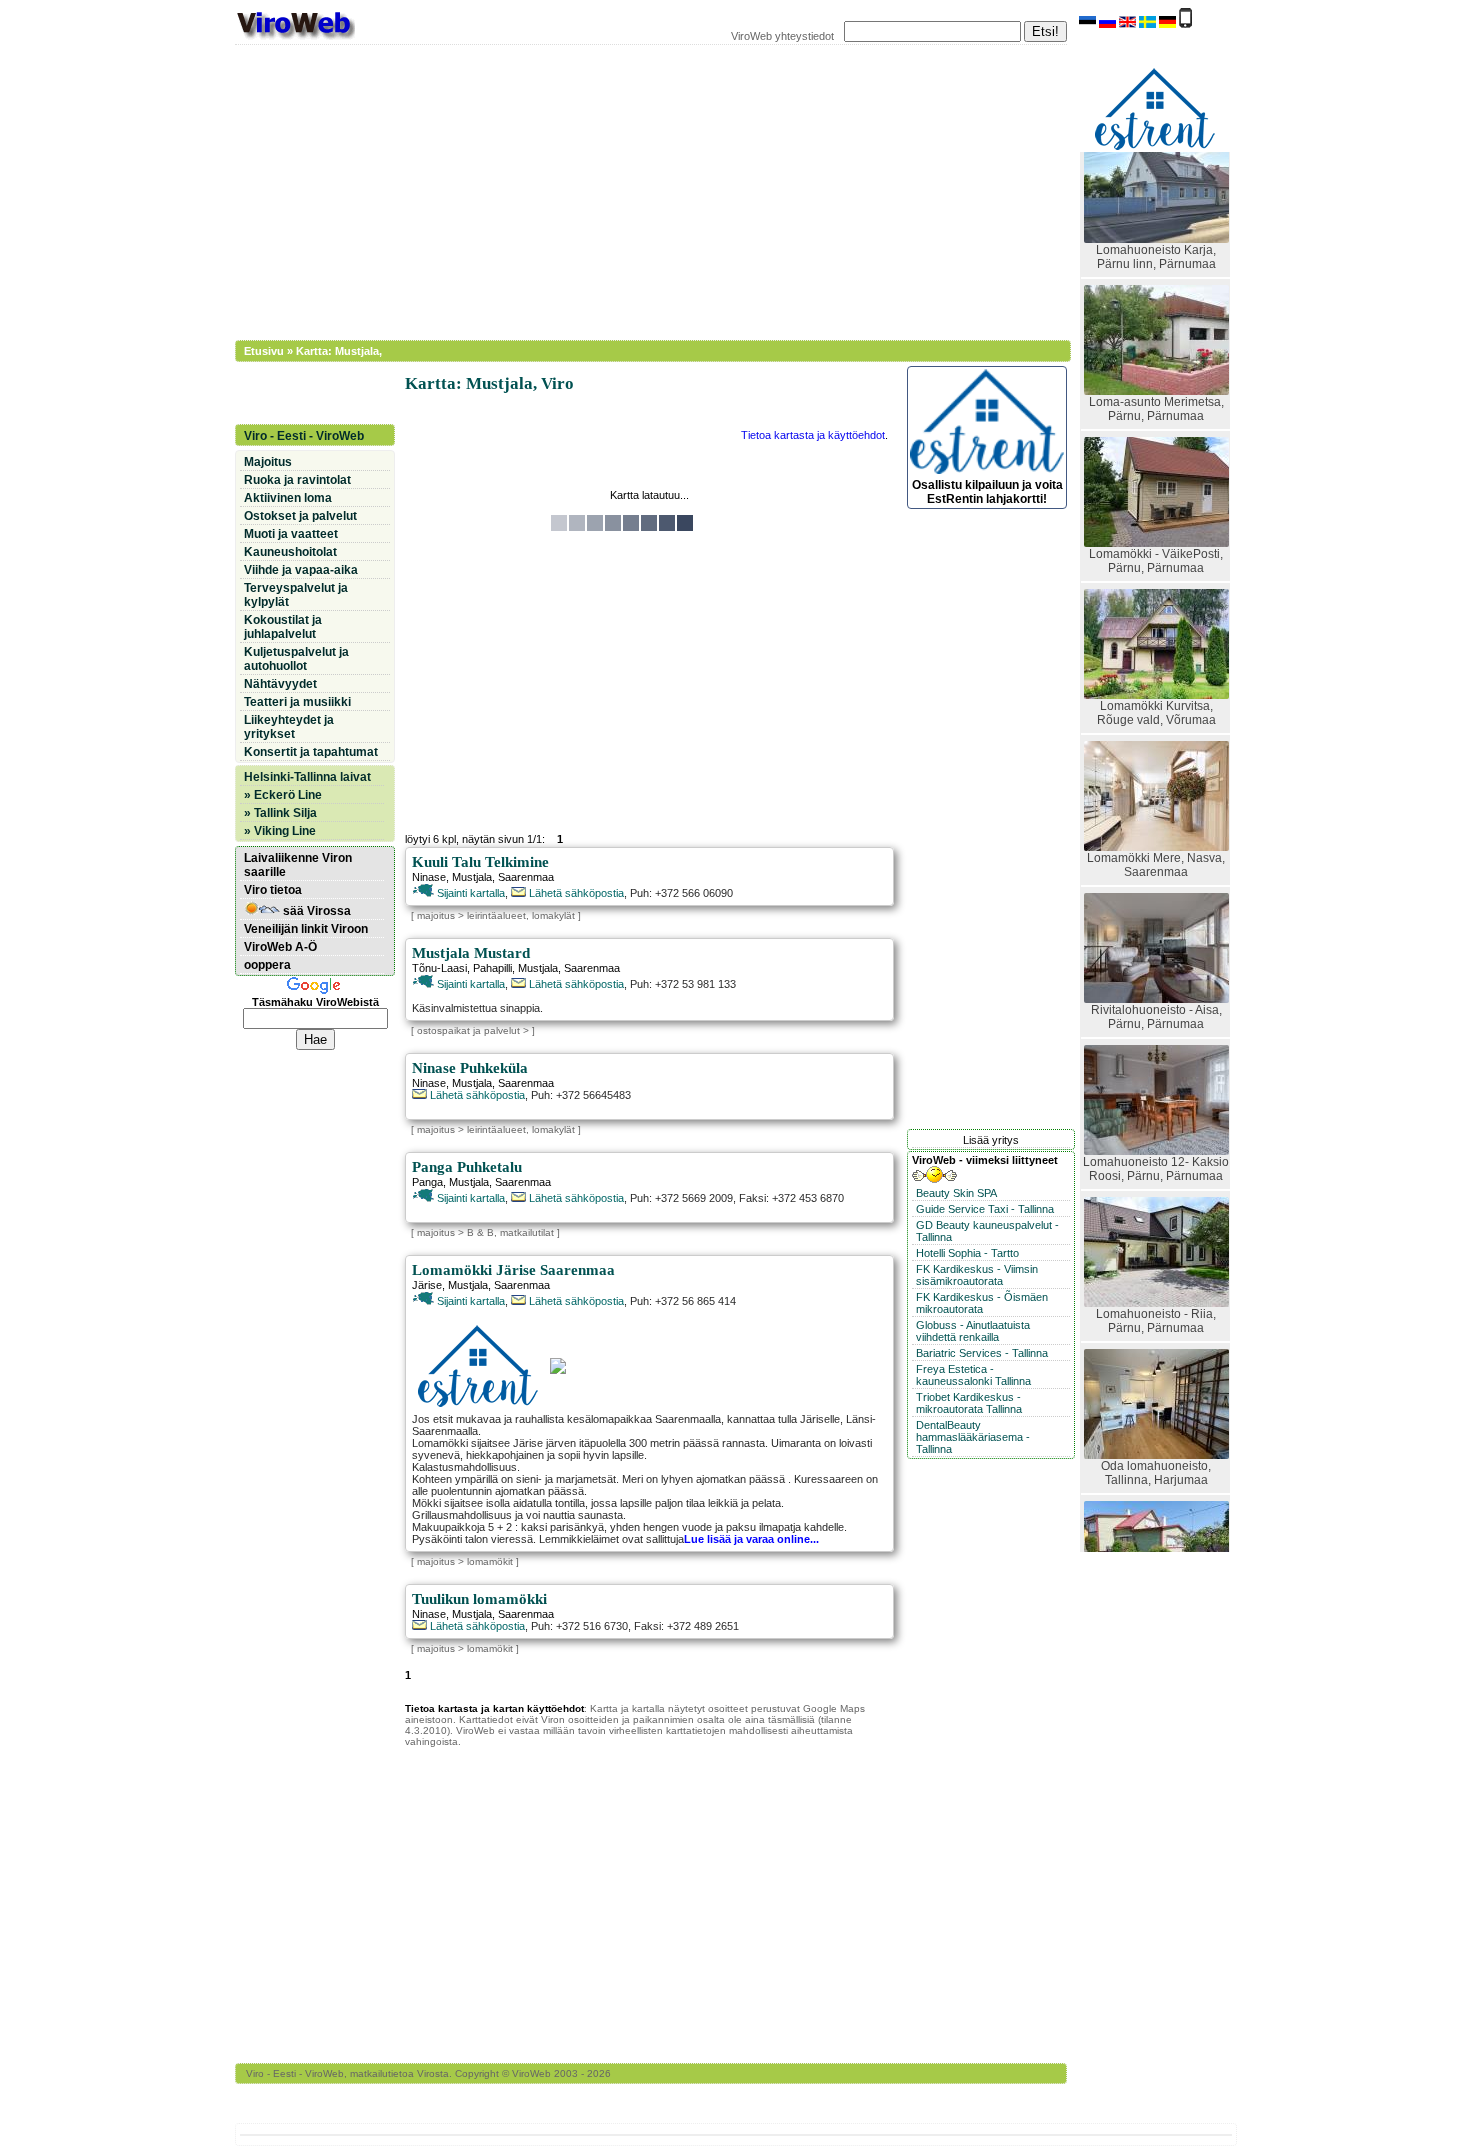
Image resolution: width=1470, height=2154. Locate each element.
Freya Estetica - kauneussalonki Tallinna (973, 1375)
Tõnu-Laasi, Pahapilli (462, 968)
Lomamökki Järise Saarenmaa (513, 1270)
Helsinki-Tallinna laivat (307, 777)
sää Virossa (315, 911)
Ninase (429, 877)
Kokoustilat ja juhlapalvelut (283, 627)
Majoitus (268, 462)
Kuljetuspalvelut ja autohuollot (296, 659)
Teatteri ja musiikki (297, 702)
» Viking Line (280, 831)
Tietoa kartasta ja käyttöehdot (813, 435)
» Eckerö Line (283, 795)
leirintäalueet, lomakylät (521, 915)
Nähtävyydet (280, 684)
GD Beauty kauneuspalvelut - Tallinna (987, 1231)
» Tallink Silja (280, 813)
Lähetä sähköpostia (575, 893)
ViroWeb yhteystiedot (782, 36)
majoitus (436, 915)
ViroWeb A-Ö (280, 947)
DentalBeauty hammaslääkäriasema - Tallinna (973, 1437)
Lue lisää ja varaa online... (751, 1539)
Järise (427, 1285)
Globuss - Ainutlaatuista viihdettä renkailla (973, 1331)
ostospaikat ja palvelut (468, 1030)
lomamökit (490, 1561)
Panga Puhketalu (467, 1167)
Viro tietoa (273, 890)
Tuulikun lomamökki (479, 1599)
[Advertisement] (640, 190)
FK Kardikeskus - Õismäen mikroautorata (982, 1303)
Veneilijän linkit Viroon (306, 929)
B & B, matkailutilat (510, 1232)
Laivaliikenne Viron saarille (298, 865)
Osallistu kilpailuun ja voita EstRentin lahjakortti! (987, 492)
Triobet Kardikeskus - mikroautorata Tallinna (969, 1403)
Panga (427, 1182)
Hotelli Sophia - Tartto (967, 1253)
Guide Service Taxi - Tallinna (985, 1209)
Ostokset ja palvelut (300, 516)
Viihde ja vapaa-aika (301, 570)
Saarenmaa (526, 877)
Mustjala (472, 877)
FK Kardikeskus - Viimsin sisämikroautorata (977, 1275)
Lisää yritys (991, 1140)
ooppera (267, 965)
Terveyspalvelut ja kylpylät (296, 595)
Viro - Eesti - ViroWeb (304, 436)
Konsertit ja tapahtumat (311, 752)
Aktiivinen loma (288, 498)
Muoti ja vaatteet (291, 534)
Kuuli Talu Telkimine (480, 862)
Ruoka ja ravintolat (297, 480)
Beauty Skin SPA (956, 1193)
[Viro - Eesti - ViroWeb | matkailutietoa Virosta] (295, 38)
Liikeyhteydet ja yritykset (289, 727)
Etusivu (264, 351)
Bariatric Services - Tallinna (982, 1353)
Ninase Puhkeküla (470, 1068)
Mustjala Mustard (471, 953)
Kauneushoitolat (290, 552)
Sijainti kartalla (469, 893)
